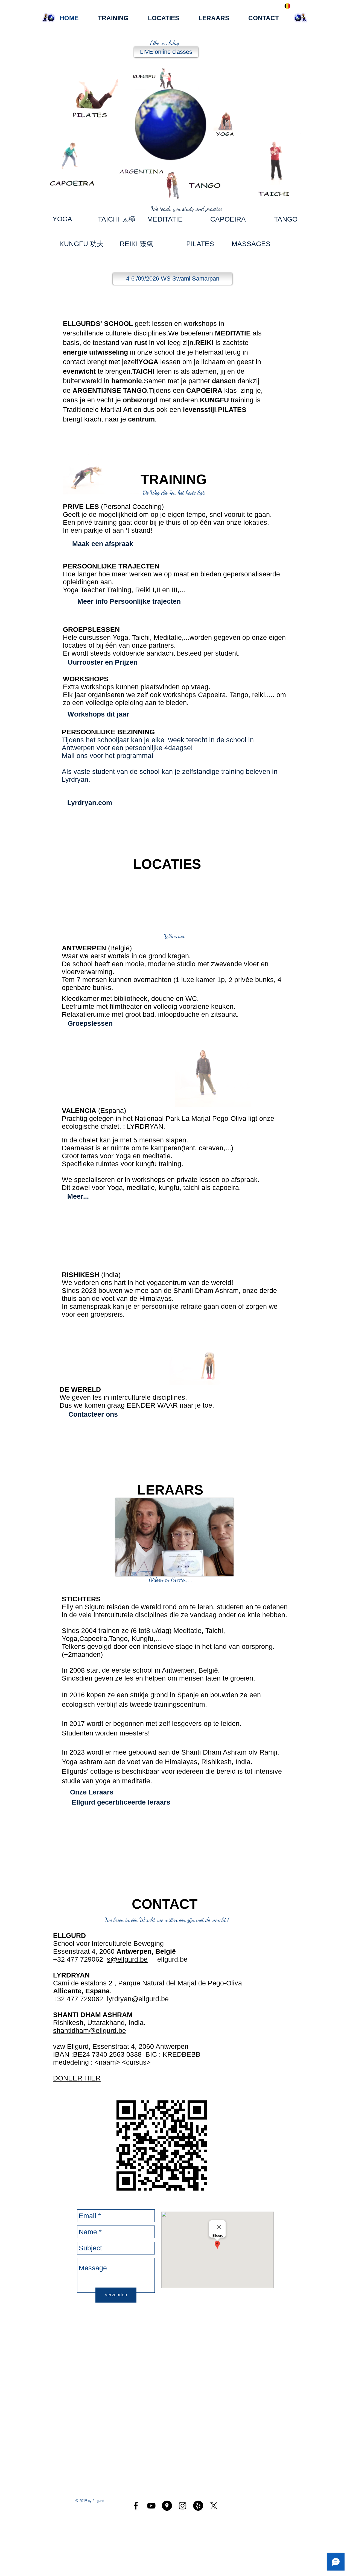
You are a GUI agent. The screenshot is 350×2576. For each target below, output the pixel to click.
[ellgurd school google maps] (167, 2506)
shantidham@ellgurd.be (90, 2030)
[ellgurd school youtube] (151, 2506)
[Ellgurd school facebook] (136, 2506)
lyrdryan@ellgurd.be (138, 1999)
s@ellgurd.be (127, 1959)
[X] (214, 2506)
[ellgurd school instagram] (183, 2506)
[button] (300, 199)
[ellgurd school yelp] (198, 2506)
